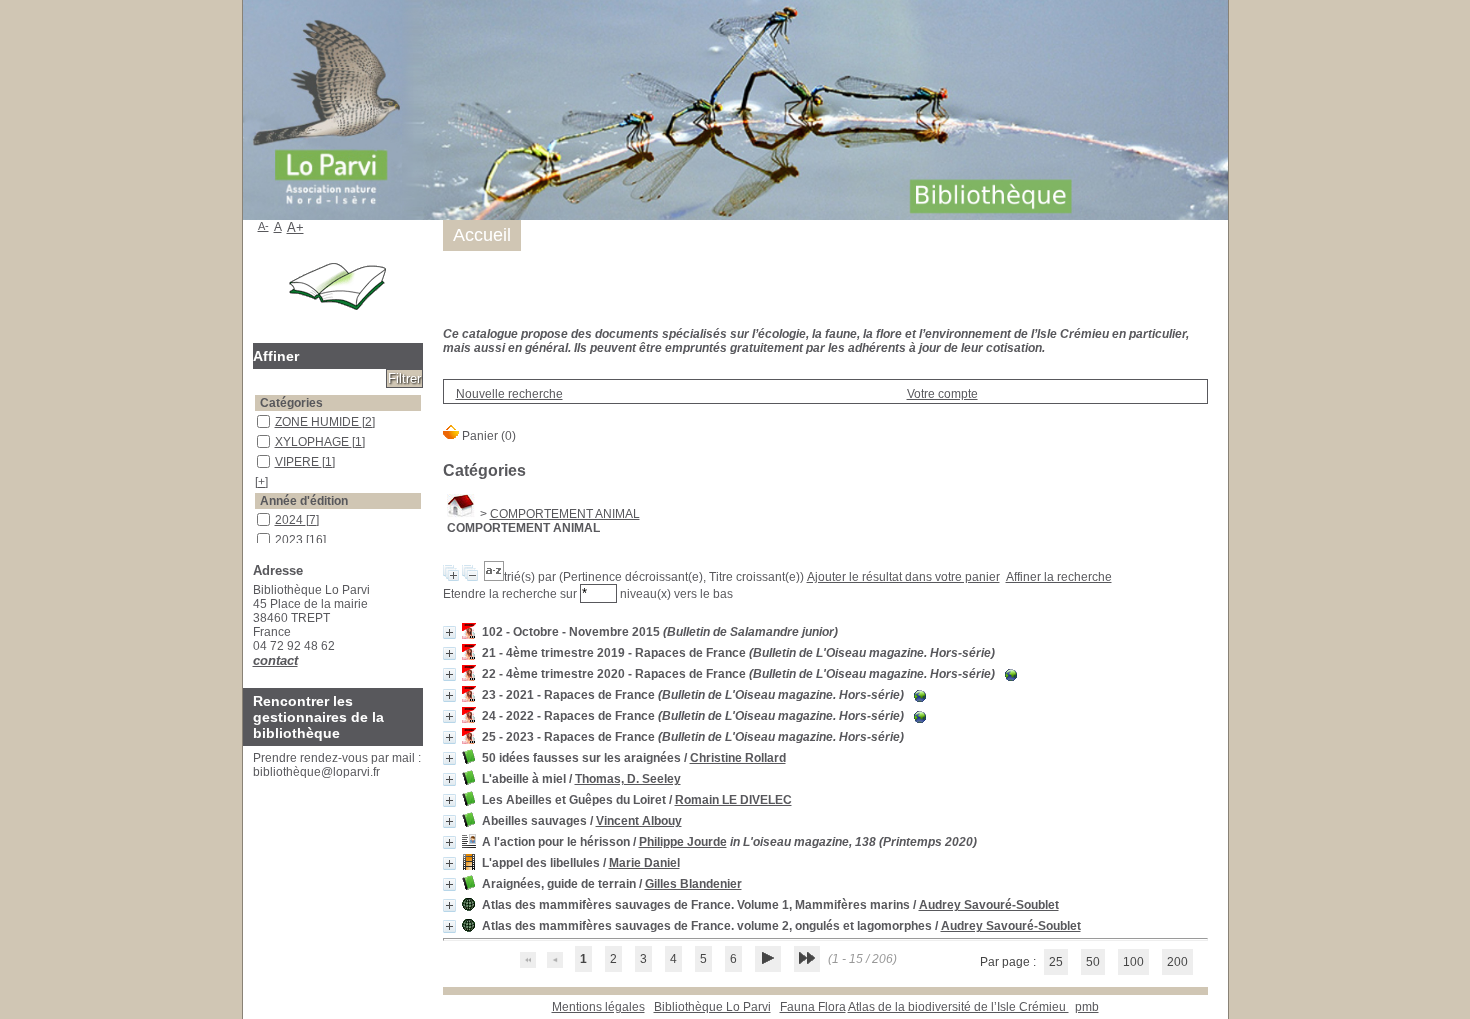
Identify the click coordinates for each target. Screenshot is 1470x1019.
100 (1133, 962)
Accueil (482, 235)
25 (1056, 962)
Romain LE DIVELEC (733, 800)
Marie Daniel (644, 863)
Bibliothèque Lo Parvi (712, 1007)
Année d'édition (304, 501)
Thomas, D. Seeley (628, 779)
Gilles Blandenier (693, 884)
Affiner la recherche (1059, 577)
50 (1093, 962)
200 (1177, 962)
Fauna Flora (813, 1007)
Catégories (291, 403)
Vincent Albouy (639, 821)
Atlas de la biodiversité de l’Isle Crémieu (958, 1007)
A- (263, 226)
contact (275, 660)
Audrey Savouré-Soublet (989, 905)
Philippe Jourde (683, 842)
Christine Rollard (738, 758)
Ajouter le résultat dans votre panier (903, 577)
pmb (1087, 1007)
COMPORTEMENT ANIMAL (565, 514)
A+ (295, 227)
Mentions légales (598, 1007)
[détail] (449, 632)
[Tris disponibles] (494, 577)
